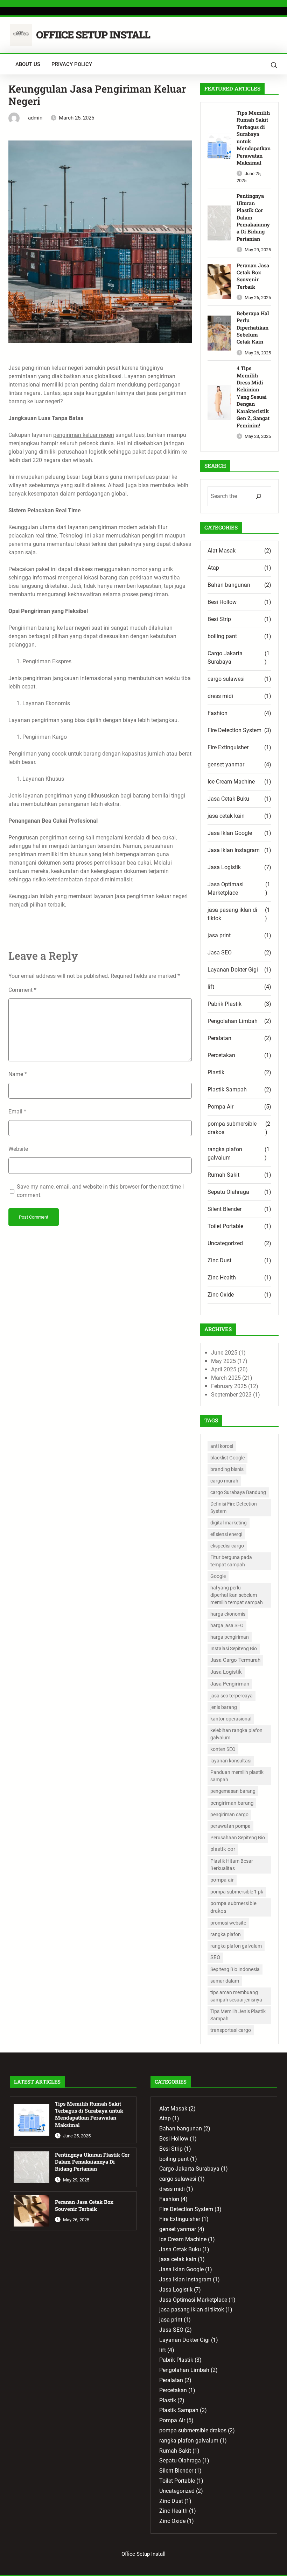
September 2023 (231, 1395)
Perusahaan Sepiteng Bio (238, 1838)
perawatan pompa (230, 1826)
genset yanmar (226, 764)
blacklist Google (227, 1458)
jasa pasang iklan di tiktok (232, 914)
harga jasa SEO (227, 1625)
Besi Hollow (222, 602)
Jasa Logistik (224, 867)
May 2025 (223, 1361)
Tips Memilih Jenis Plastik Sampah (238, 2015)
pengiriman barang (232, 1803)
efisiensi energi (226, 1534)
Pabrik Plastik (225, 1004)
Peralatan (219, 1038)
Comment (22, 990)
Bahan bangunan (229, 585)
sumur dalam (225, 1981)
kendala (135, 838)
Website (18, 1149)
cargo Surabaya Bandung (238, 1492)
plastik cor (223, 1849)
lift (211, 987)
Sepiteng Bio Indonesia (235, 1969)
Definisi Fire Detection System (234, 1507)
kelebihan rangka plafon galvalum (236, 1734)
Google (218, 1576)
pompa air (222, 1880)
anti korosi (222, 1446)
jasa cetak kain (226, 816)
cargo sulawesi (226, 679)
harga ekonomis (228, 1614)
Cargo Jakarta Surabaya (225, 658)
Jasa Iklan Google (230, 833)
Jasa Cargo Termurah (235, 1660)
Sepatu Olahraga (228, 1192)
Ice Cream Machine (231, 782)
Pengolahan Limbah (233, 1021)
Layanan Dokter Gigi (233, 970)
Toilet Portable (225, 1226)
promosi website (228, 1923)
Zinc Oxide (221, 1295)
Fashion (218, 713)
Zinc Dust (219, 1260)
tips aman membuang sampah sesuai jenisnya (236, 1996)
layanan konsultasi (231, 1761)
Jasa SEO (220, 953)
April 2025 (224, 1369)
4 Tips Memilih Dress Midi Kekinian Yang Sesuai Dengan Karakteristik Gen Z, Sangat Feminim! (253, 397)
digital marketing (229, 1523)
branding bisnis (227, 1469)
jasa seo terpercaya (232, 1696)
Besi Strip (219, 619)
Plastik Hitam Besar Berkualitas (232, 1865)
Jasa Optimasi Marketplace (226, 889)
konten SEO (223, 1749)
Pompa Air (220, 1107)
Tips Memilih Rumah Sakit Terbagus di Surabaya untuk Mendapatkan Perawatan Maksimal (254, 138)
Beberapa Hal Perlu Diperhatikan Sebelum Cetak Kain (253, 328)
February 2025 (229, 1386)
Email (17, 1112)
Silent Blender (225, 1209)
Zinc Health (222, 1278)
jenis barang (224, 1707)
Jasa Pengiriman (230, 1684)
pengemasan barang (233, 1791)
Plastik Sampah (227, 1089)
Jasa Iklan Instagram (234, 850)
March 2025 (226, 1378)
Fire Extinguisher (228, 747)
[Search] (258, 496)
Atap (213, 568)
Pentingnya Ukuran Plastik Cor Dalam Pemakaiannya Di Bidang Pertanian (253, 217)
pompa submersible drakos (232, 1128)
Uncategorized (225, 1243)
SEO (215, 1957)
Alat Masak (222, 551)
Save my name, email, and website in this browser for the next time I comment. (100, 1191)
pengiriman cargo (229, 1814)
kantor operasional (231, 1719)
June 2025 (224, 1353)
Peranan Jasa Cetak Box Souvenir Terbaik (253, 276)
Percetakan (221, 1055)
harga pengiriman (230, 1637)
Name (18, 1074)
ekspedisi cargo (227, 1546)
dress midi (220, 696)
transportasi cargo (231, 2030)
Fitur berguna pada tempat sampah (231, 1561)
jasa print (219, 935)
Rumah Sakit (223, 1175)
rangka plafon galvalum (225, 1153)
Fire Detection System (234, 730)
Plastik (216, 1072)
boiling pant (222, 636)
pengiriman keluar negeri (84, 435)
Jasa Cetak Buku (228, 799)
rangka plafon (226, 1934)
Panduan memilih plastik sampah (237, 1776)
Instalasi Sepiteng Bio (234, 1648)
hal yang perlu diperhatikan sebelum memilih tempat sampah (237, 1595)
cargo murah (224, 1481)
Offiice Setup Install (93, 35)
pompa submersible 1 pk (237, 1892)
